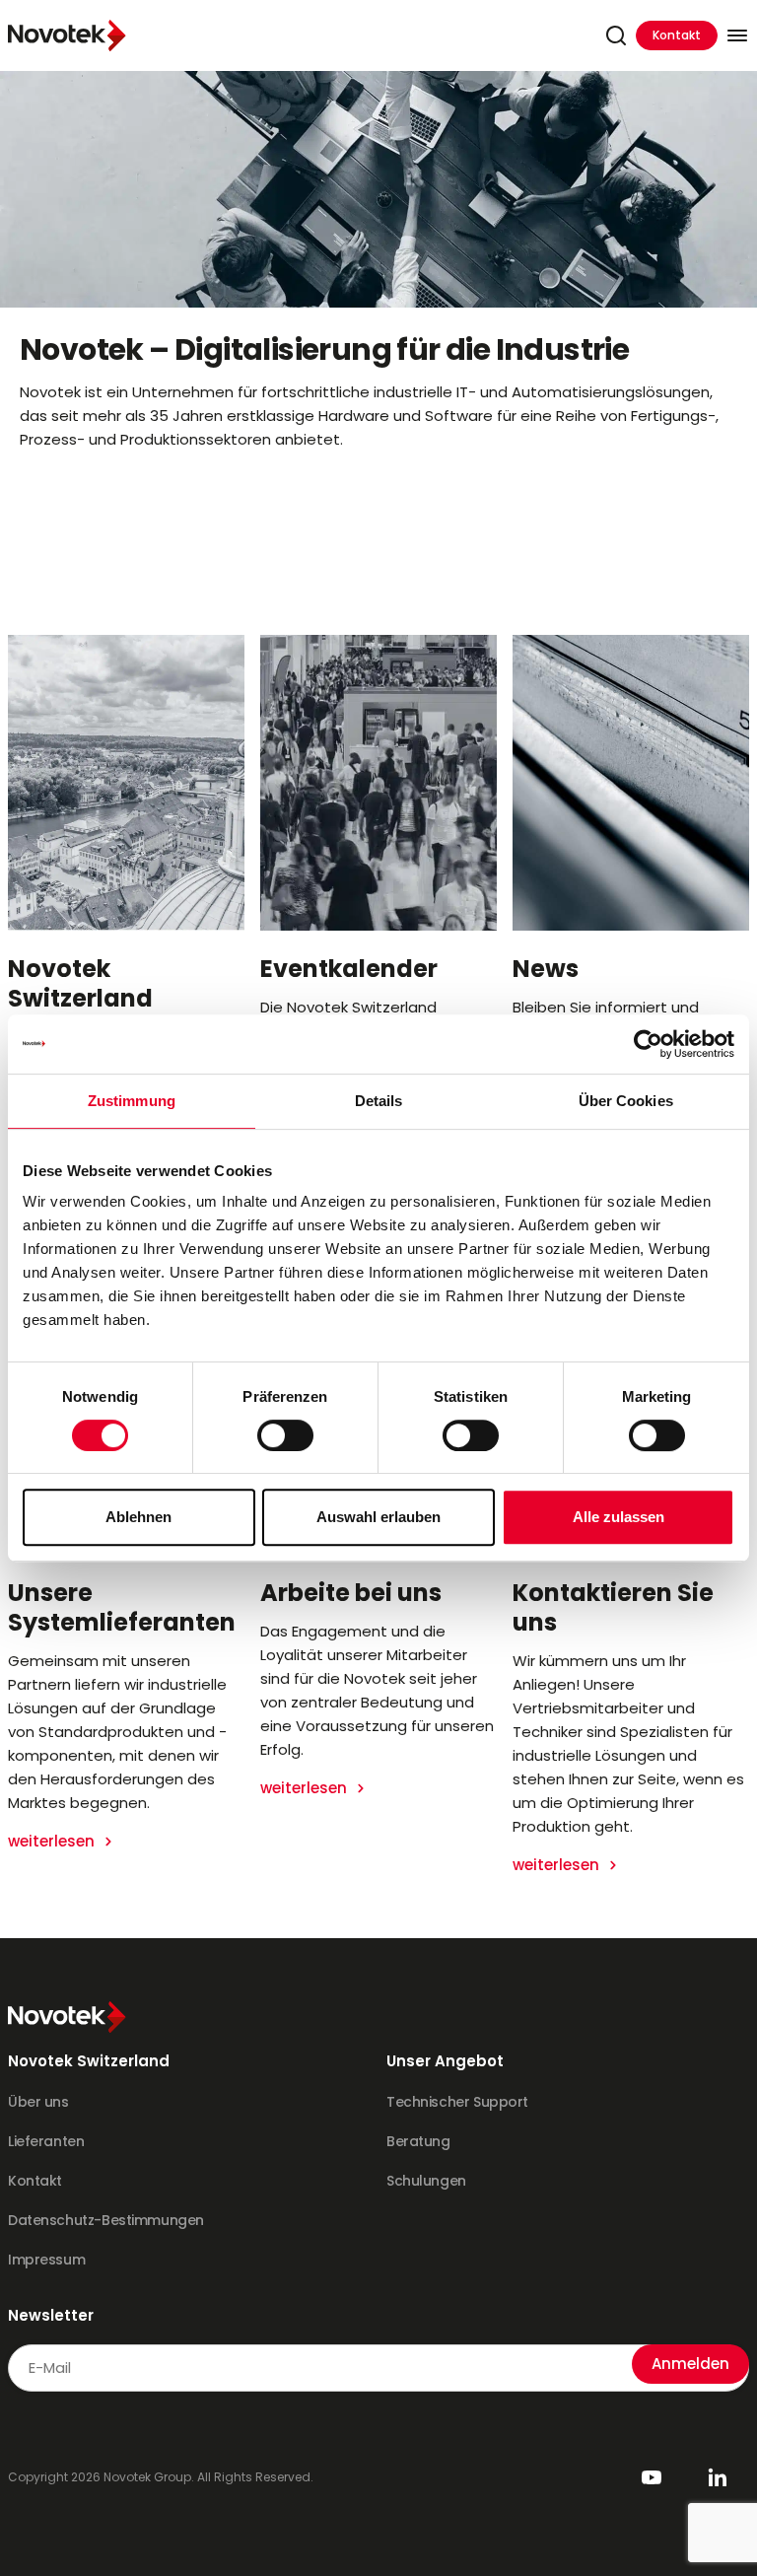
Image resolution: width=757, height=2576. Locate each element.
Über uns (38, 2102)
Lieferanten (46, 2141)
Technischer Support (457, 2102)
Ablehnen (138, 1517)
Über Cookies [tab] (626, 1101)
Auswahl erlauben (378, 1517)
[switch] (285, 1435)
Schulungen (426, 2181)
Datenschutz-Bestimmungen (106, 2220)
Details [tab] (379, 1101)
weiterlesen (53, 1841)
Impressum (46, 2260)
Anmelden (690, 2364)
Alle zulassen (619, 1517)
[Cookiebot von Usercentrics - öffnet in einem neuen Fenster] (648, 1044)
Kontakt (677, 35)
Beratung (418, 2141)
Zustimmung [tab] (132, 1101)
